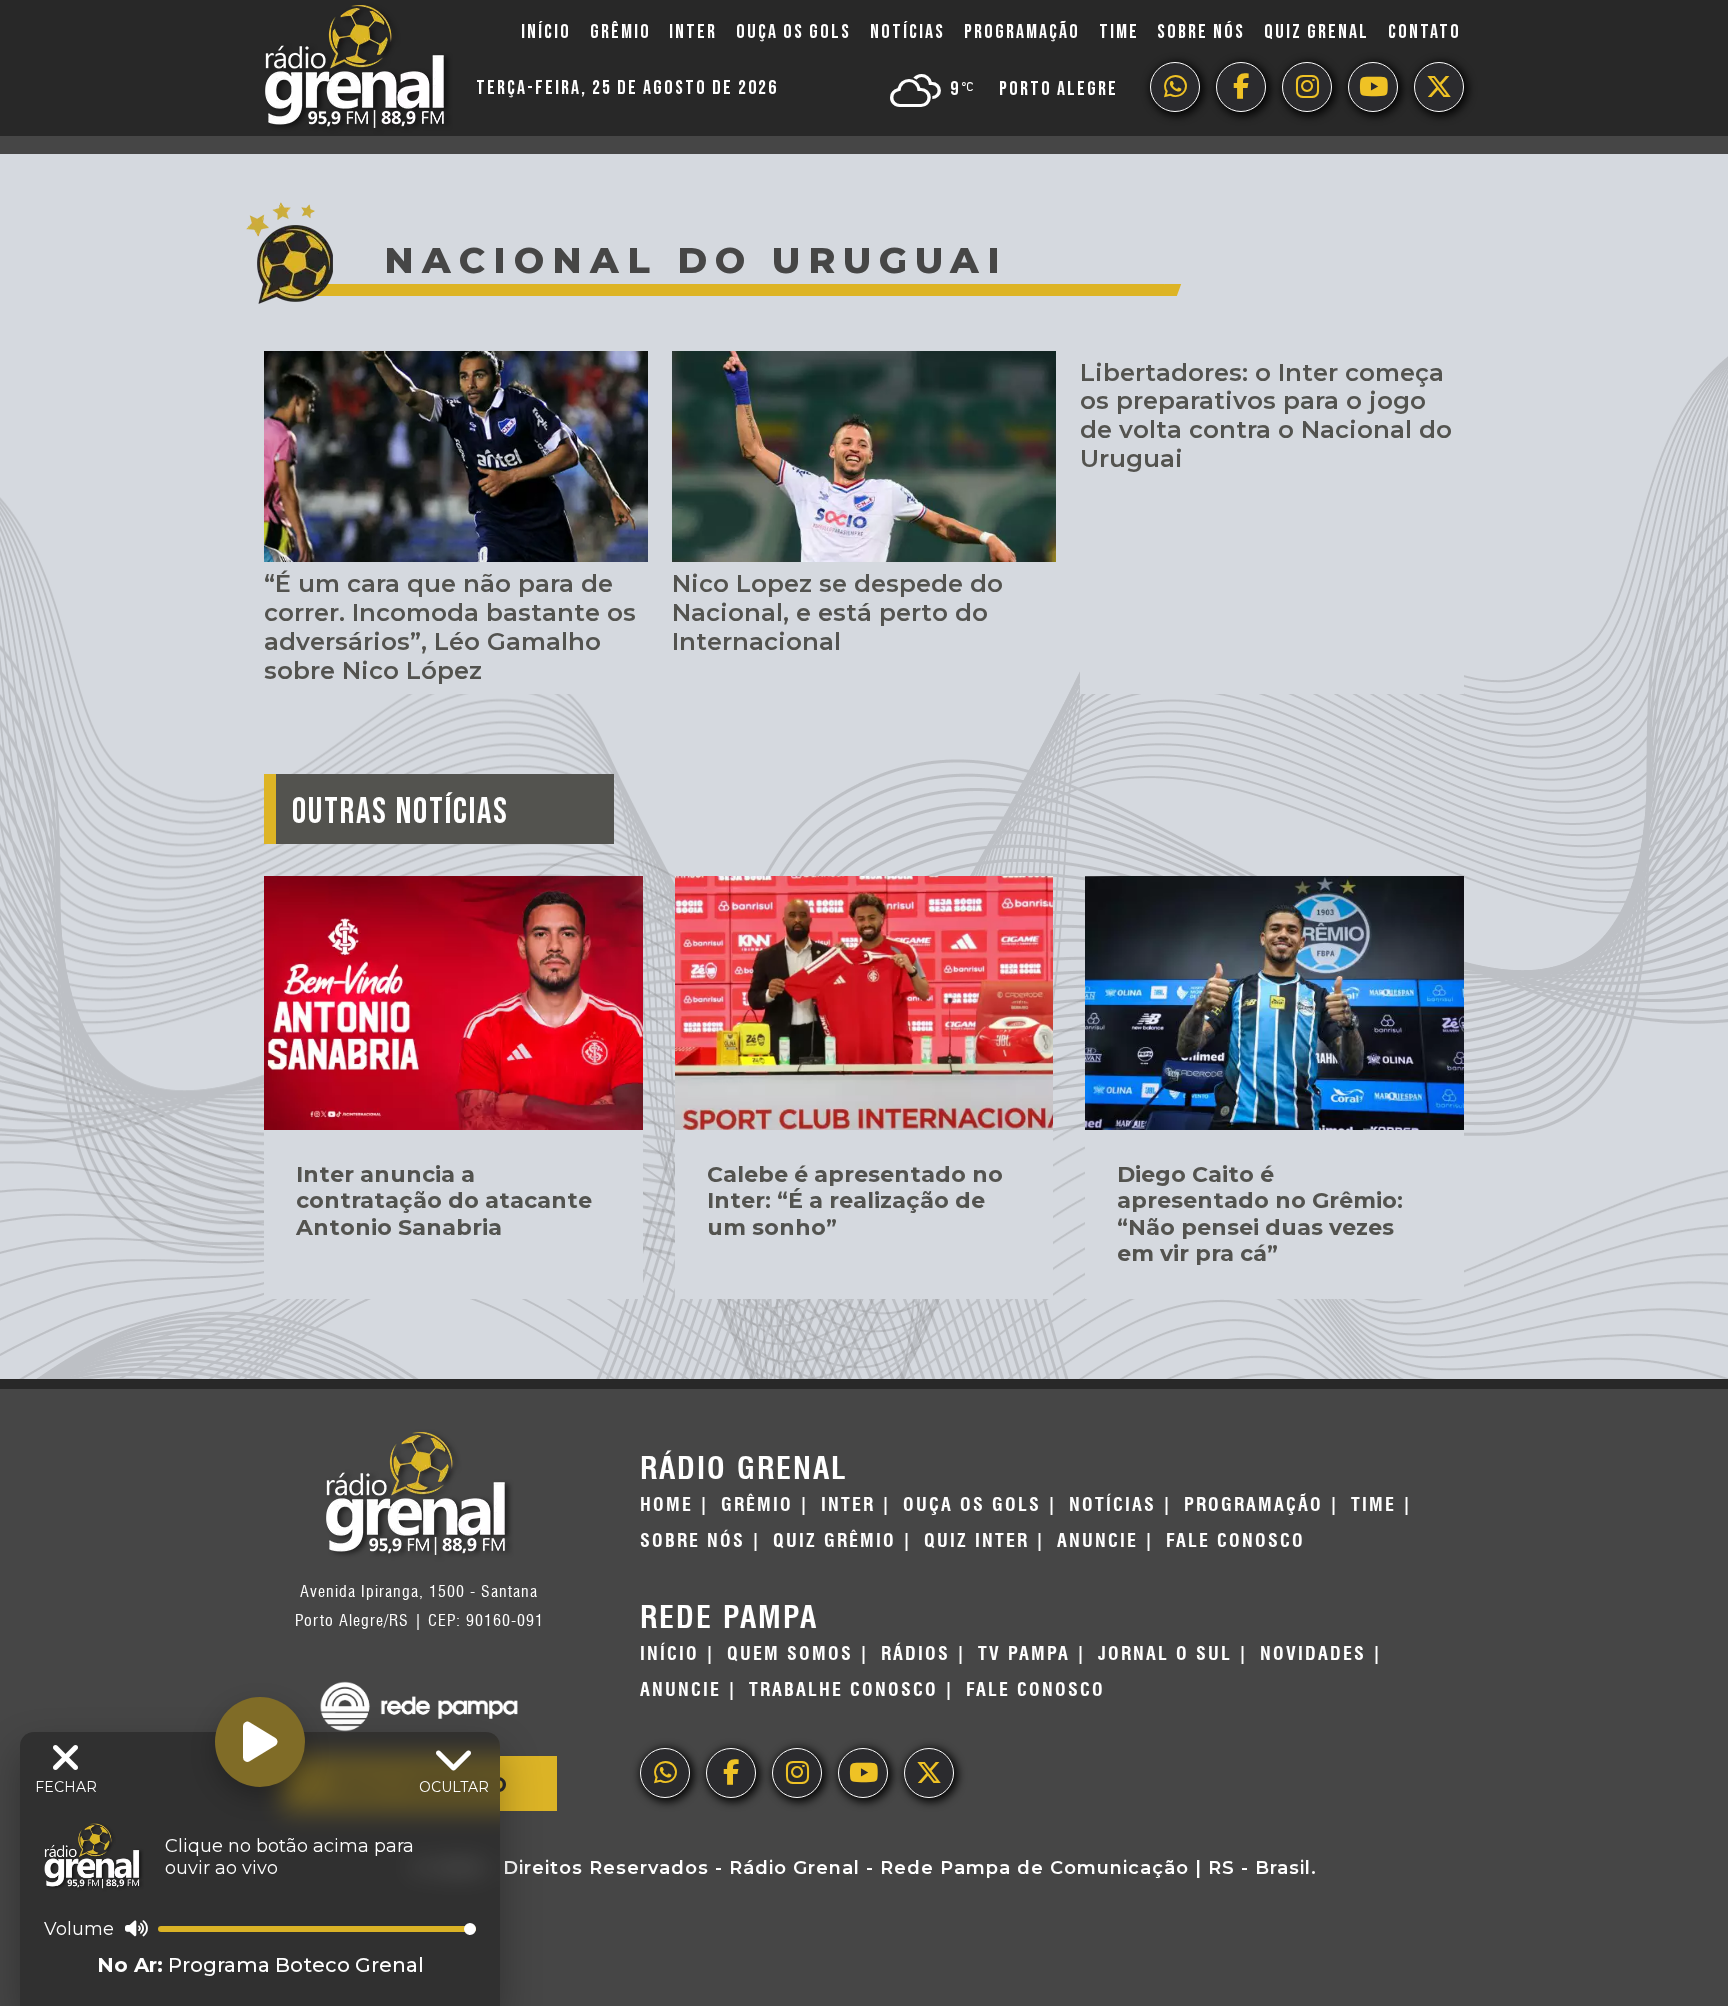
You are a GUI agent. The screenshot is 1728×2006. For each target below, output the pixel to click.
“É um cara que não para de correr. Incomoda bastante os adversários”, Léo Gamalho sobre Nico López (450, 626)
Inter (693, 32)
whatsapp (1175, 87)
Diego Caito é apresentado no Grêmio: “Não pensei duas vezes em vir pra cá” (1260, 1214)
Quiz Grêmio (834, 1541)
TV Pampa (1024, 1654)
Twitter (1439, 87)
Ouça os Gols (793, 32)
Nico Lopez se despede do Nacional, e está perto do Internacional (837, 612)
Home (666, 1505)
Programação (1022, 32)
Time (1119, 32)
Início (546, 32)
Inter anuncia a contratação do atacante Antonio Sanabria (444, 1201)
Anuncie (1097, 1541)
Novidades (1313, 1654)
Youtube (1373, 87)
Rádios (915, 1654)
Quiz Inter (976, 1541)
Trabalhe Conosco (843, 1690)
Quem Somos (790, 1654)
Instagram (1307, 87)
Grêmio (620, 32)
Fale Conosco (1235, 1541)
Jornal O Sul (1165, 1654)
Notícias (907, 32)
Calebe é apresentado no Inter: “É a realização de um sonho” (855, 1201)
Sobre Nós (1201, 32)
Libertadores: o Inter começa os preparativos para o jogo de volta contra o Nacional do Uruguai (1266, 415)
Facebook (1241, 87)
